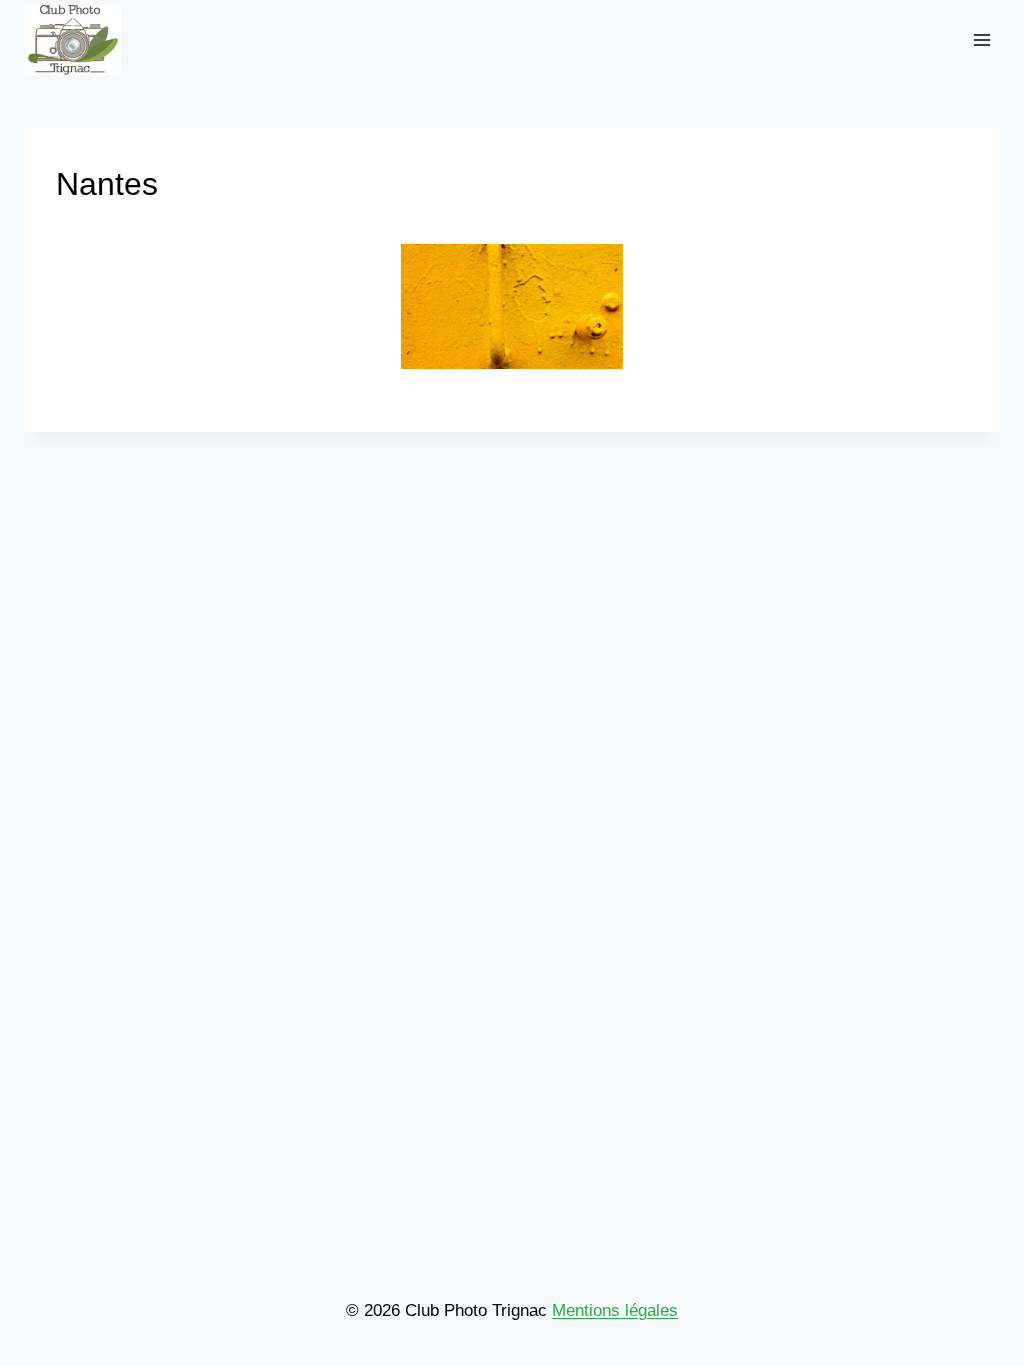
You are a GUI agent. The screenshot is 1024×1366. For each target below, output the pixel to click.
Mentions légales (615, 1310)
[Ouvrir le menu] (981, 39)
